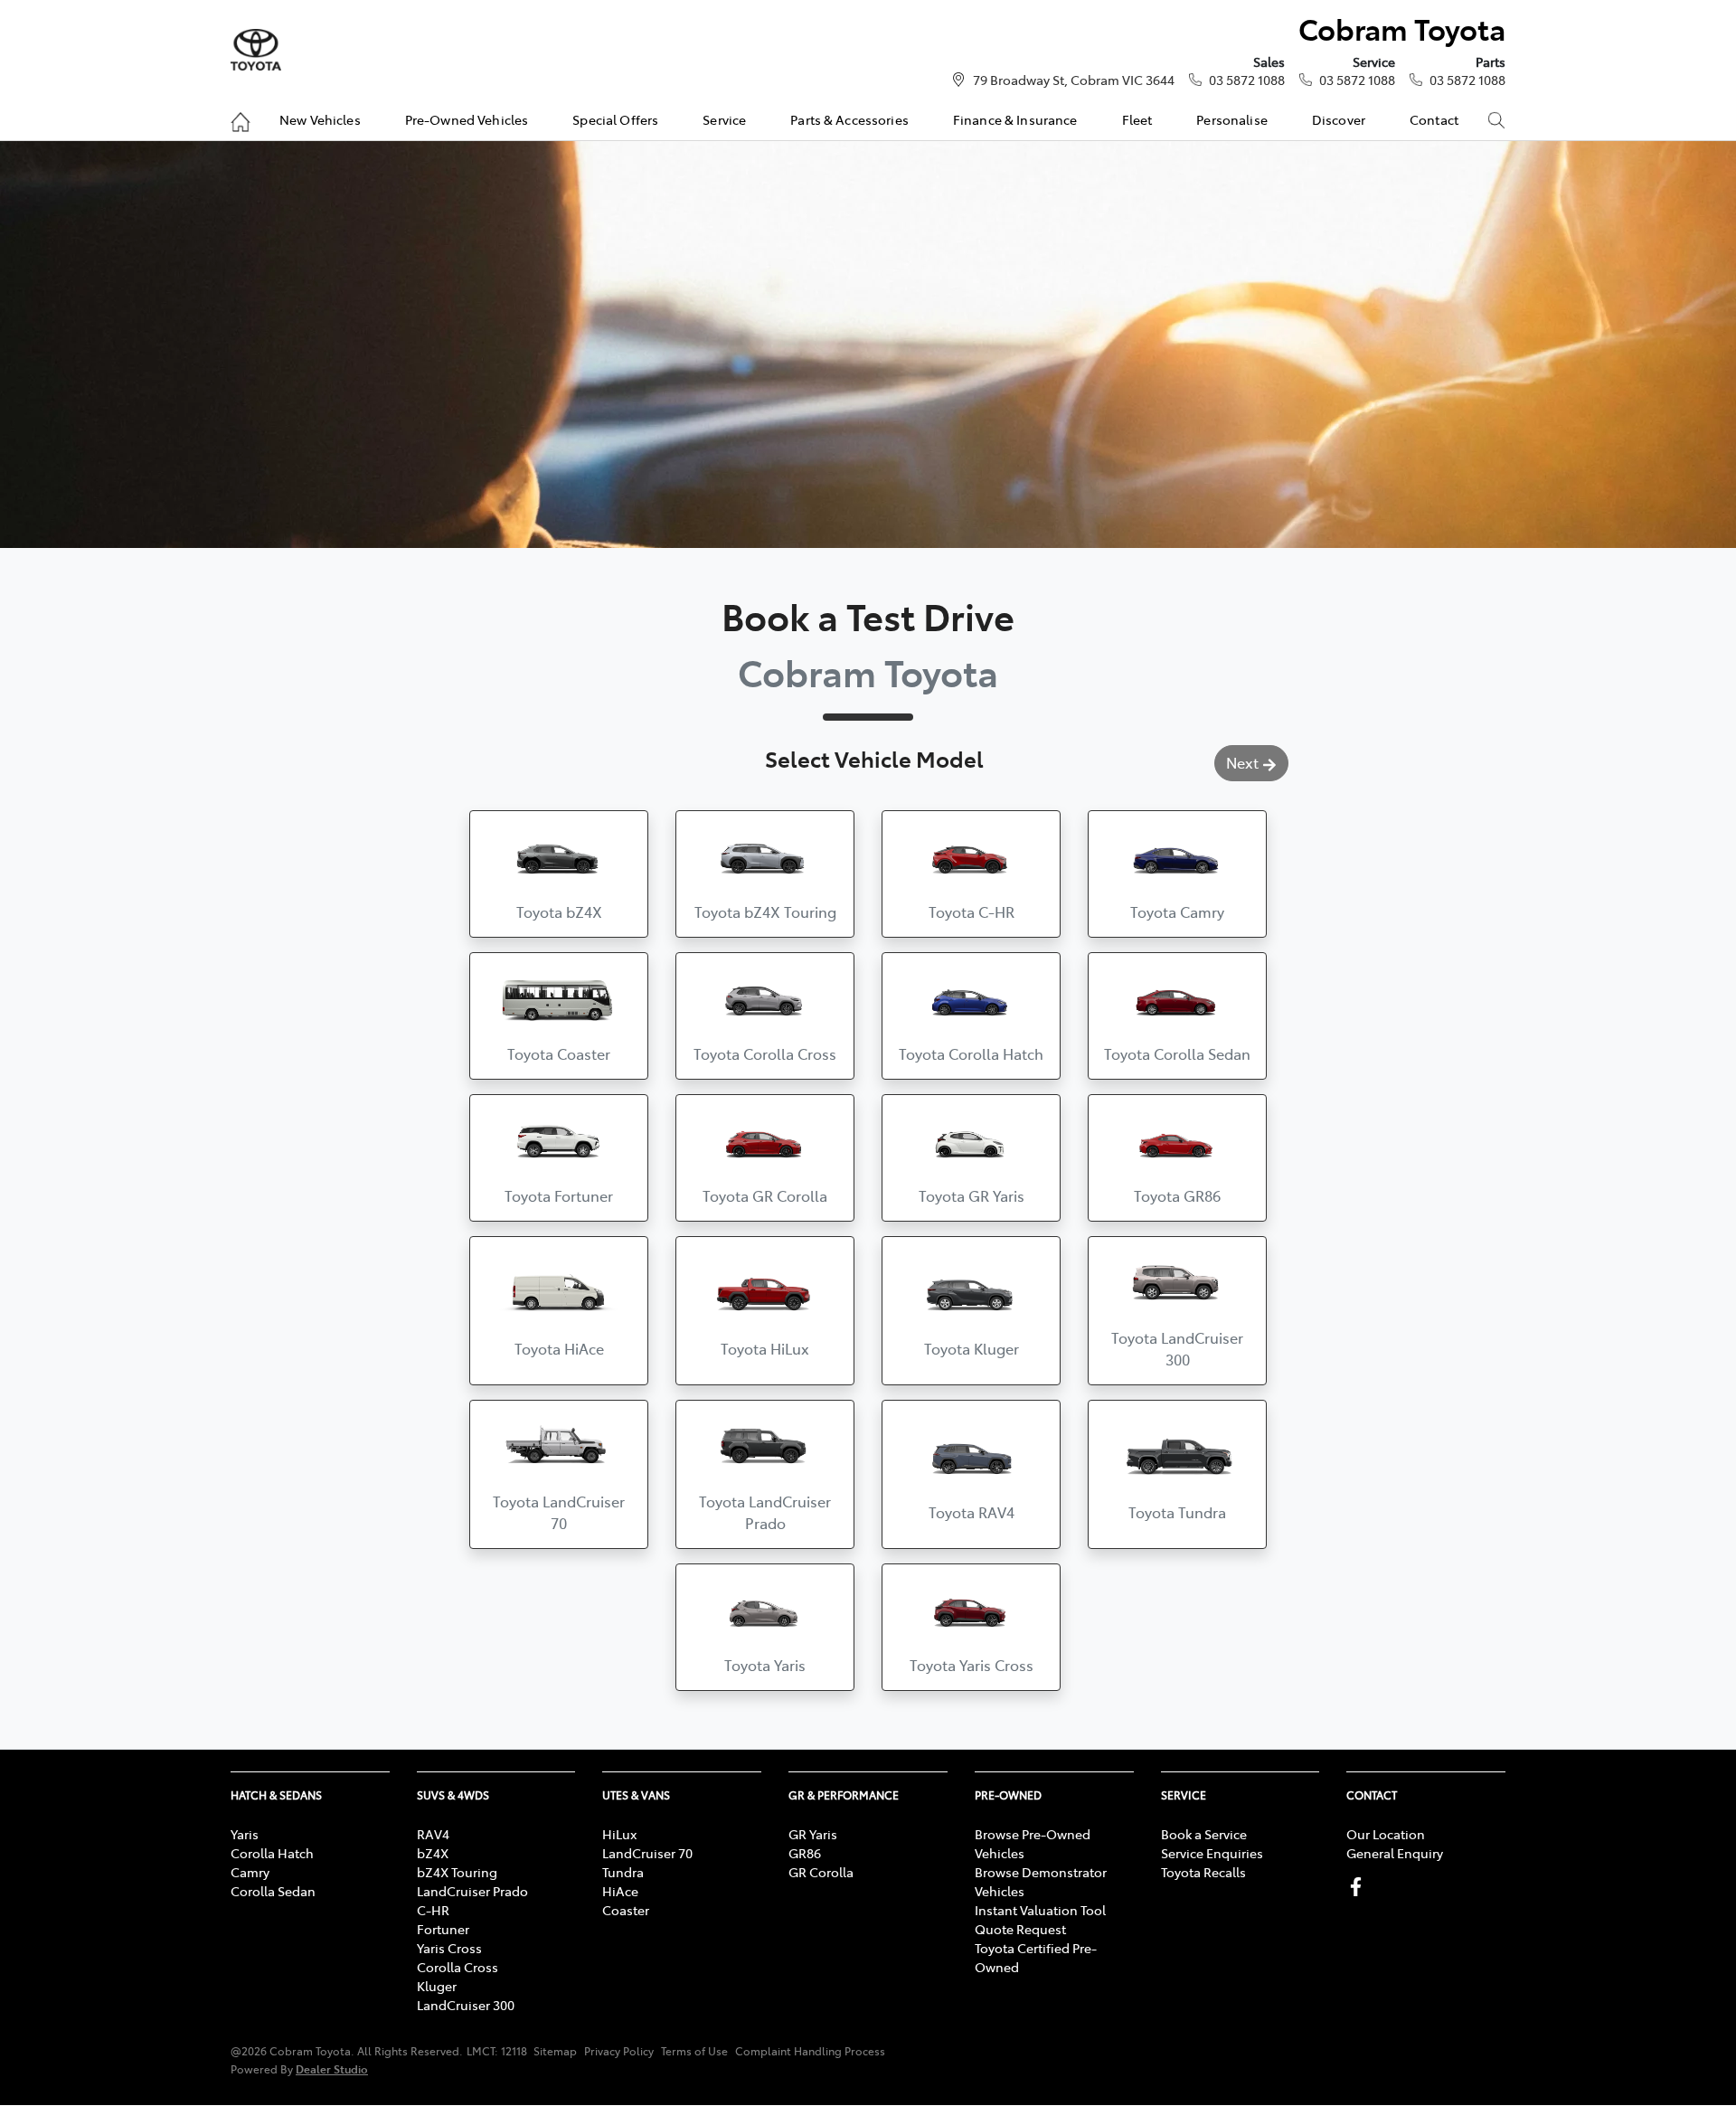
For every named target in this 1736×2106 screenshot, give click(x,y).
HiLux (619, 1834)
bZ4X (433, 1853)
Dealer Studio (332, 2068)
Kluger (437, 1986)
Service (724, 119)
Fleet (1137, 119)
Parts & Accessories (849, 119)
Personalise (1232, 119)
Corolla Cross (458, 1967)
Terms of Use (694, 2051)
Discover (1339, 119)
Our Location (1386, 1834)
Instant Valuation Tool (1040, 1910)
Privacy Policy (619, 2051)
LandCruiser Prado (472, 1891)
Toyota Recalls (1203, 1872)
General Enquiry (1395, 1853)
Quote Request (1020, 1929)
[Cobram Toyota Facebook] (1359, 1887)
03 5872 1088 (1247, 80)
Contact (1434, 119)
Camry (250, 1872)
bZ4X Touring (457, 1872)
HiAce (620, 1891)
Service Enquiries (1212, 1853)
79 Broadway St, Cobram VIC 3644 (1074, 80)
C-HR (433, 1910)
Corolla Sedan (273, 1891)
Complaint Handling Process (810, 2051)
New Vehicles (320, 119)
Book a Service (1204, 1834)
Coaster (626, 1910)
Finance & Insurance (1015, 119)
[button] (559, 874)
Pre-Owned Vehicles (467, 119)
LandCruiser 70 (647, 1853)
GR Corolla (821, 1872)
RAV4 (433, 1834)
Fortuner (443, 1929)
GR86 (805, 1853)
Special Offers (615, 119)
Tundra (623, 1872)
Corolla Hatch (272, 1853)
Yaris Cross (449, 1948)
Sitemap (555, 2051)
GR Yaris (813, 1834)
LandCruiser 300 (466, 2005)
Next (1242, 762)
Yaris (245, 1834)
